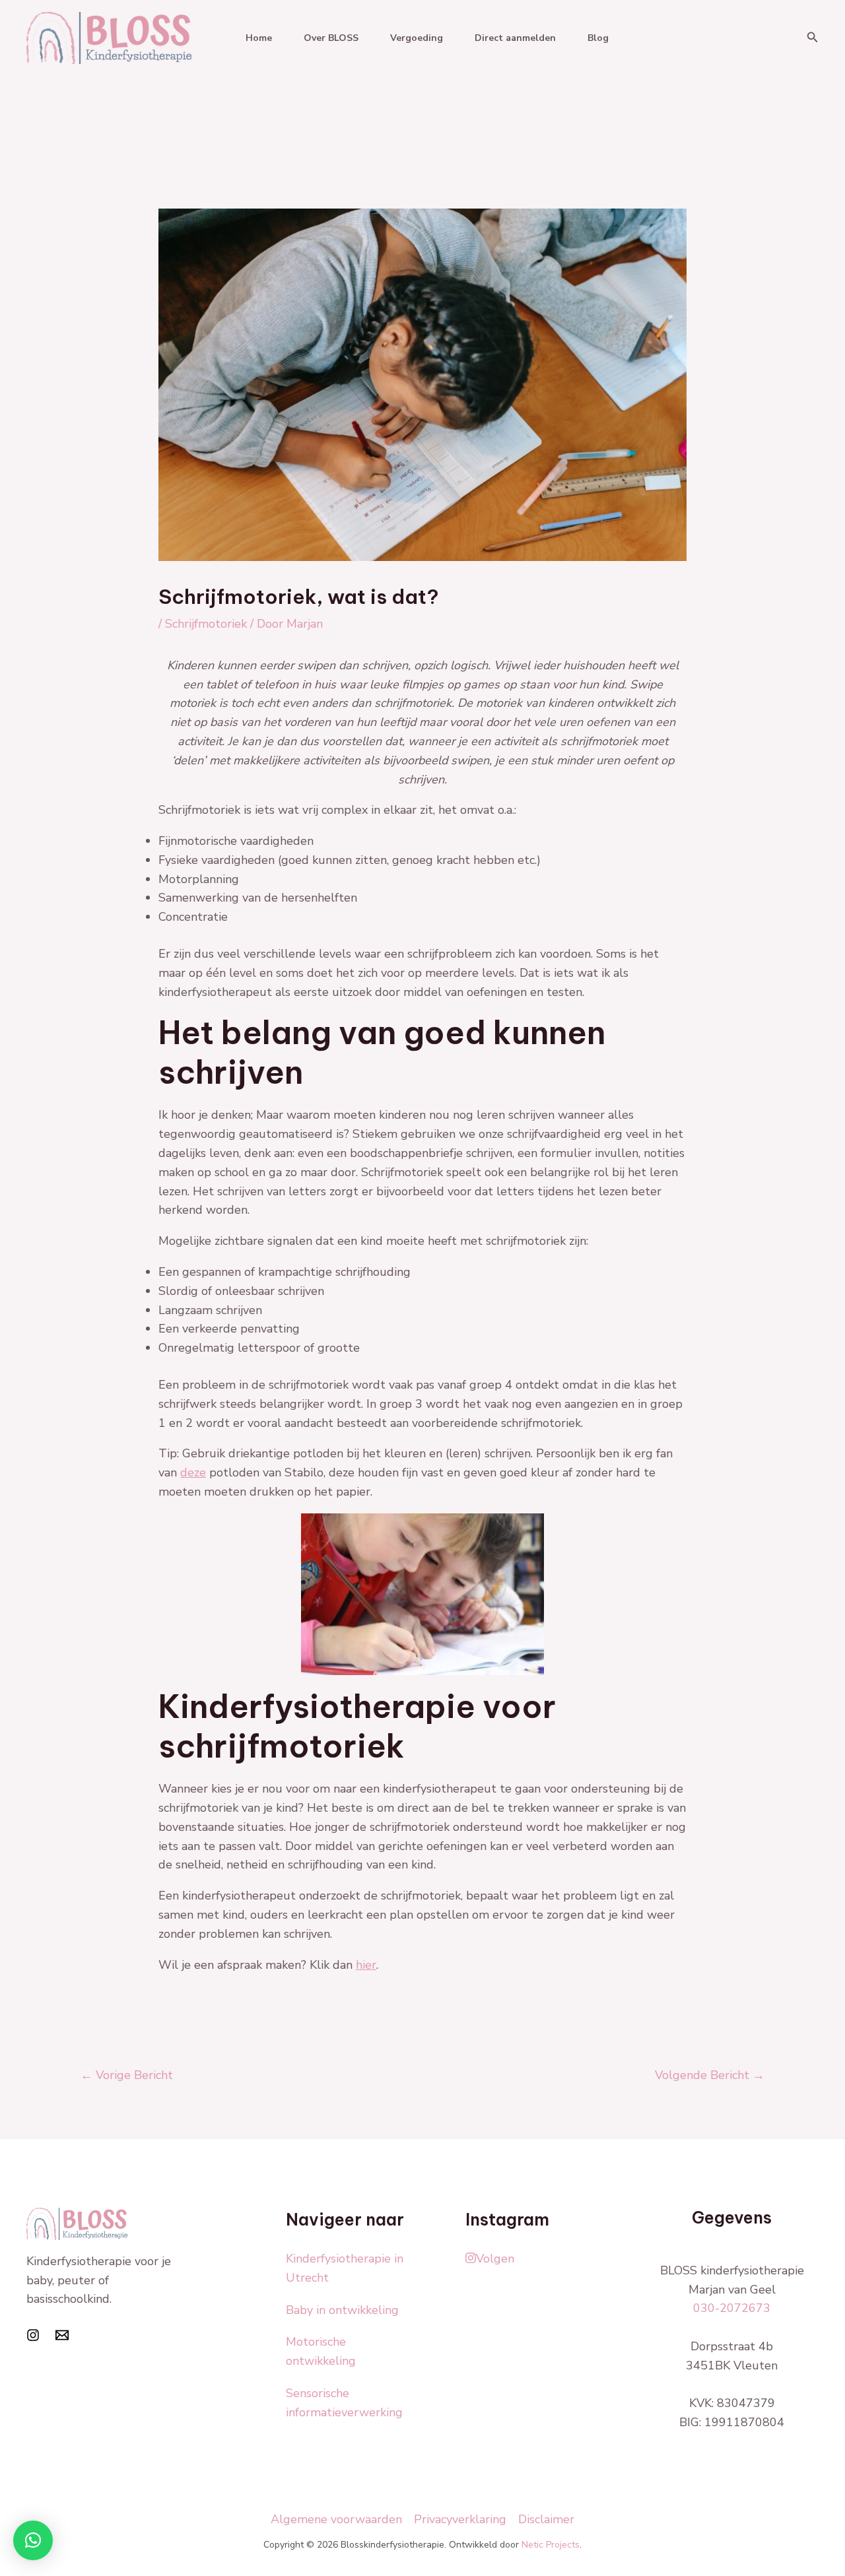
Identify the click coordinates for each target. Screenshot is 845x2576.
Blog (598, 38)
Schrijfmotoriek (206, 624)
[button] (813, 38)
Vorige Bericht (127, 2075)
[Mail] (62, 2335)
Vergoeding (417, 38)
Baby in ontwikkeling (342, 2310)
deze (193, 1472)
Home (259, 38)
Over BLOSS (331, 38)
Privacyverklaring (460, 2519)
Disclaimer (546, 2519)
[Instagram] (33, 2335)
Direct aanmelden (515, 38)
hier (366, 1965)
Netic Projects (551, 2545)
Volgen (495, 2259)
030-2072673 (732, 2308)
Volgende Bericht (710, 2075)
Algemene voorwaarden (336, 2519)
